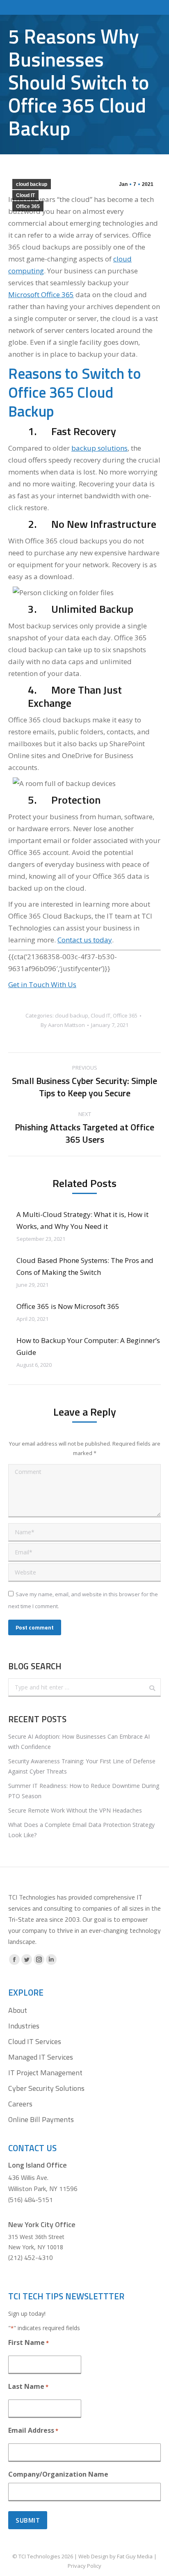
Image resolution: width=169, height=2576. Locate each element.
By (63, 1025)
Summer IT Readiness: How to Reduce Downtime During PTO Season (84, 1791)
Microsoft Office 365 (41, 294)
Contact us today (85, 940)
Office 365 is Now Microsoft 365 (68, 1306)
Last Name (28, 2386)
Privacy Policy (84, 2566)
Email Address (33, 2430)
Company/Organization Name (58, 2474)
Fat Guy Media (135, 2556)
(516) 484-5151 (31, 2200)
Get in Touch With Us (42, 984)
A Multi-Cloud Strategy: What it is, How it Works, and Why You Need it (82, 1220)
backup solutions (99, 448)
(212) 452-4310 (31, 2257)
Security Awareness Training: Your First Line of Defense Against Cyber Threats (82, 1766)
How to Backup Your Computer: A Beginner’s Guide (88, 1346)
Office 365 (28, 206)
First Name (29, 2342)
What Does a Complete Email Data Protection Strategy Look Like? (81, 1830)
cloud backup (32, 184)
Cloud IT (25, 195)
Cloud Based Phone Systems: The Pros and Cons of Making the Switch (85, 1266)
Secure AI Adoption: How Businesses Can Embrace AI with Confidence (79, 1742)
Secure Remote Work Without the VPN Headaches (75, 1810)
